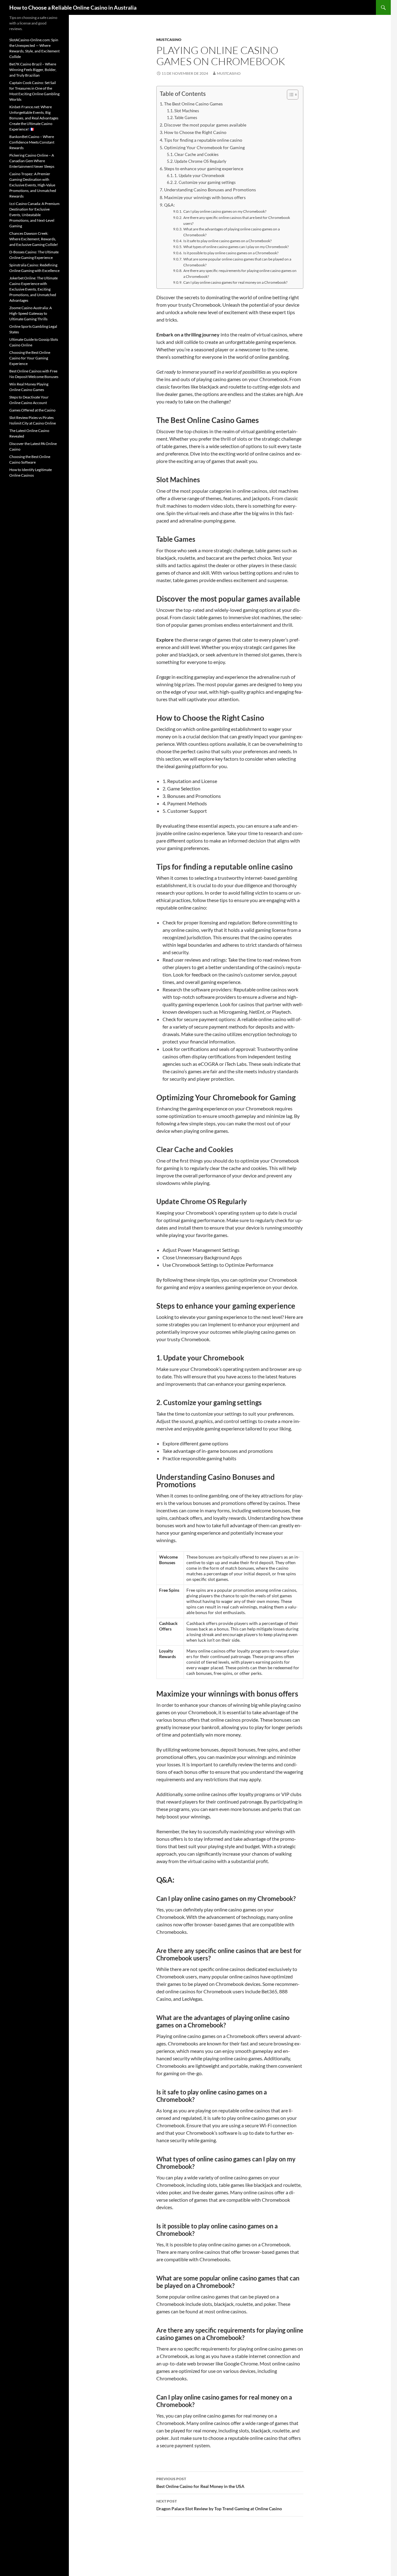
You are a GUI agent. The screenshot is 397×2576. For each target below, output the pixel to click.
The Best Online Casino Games (193, 104)
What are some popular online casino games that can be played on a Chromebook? (237, 262)
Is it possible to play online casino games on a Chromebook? (231, 253)
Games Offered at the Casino (32, 410)
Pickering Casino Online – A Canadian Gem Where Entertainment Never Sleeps (32, 161)
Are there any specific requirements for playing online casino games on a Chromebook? (240, 273)
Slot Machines (187, 111)
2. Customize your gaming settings (205, 182)
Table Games (186, 118)
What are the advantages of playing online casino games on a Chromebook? (232, 232)
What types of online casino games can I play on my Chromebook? (236, 247)
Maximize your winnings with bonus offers (205, 197)
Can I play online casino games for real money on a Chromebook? (235, 282)
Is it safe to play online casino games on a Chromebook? (227, 241)
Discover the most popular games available (205, 125)
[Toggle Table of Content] (290, 95)
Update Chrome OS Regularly (200, 161)
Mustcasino (169, 40)
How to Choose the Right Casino (195, 132)
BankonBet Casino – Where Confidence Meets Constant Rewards (32, 142)
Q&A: (170, 205)
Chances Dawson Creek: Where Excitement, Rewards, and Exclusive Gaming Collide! (34, 239)
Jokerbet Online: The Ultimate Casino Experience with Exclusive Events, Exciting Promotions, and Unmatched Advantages (33, 289)
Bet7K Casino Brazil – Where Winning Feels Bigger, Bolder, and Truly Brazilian (33, 70)
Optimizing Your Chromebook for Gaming (204, 147)
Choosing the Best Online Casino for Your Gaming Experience (30, 358)
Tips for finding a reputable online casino (203, 140)
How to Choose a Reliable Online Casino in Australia (73, 7)
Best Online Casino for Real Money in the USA (200, 2483)
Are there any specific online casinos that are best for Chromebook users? (237, 220)
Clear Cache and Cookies (196, 154)
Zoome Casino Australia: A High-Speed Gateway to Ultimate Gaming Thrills (31, 313)
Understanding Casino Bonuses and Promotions (210, 190)
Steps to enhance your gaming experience (204, 169)
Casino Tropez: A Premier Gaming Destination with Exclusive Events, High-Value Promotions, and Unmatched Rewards (33, 185)
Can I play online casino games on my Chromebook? (225, 211)
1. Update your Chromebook (199, 176)
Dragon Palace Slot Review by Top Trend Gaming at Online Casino (219, 2505)
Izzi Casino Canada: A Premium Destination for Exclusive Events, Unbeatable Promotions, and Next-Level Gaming (34, 215)
